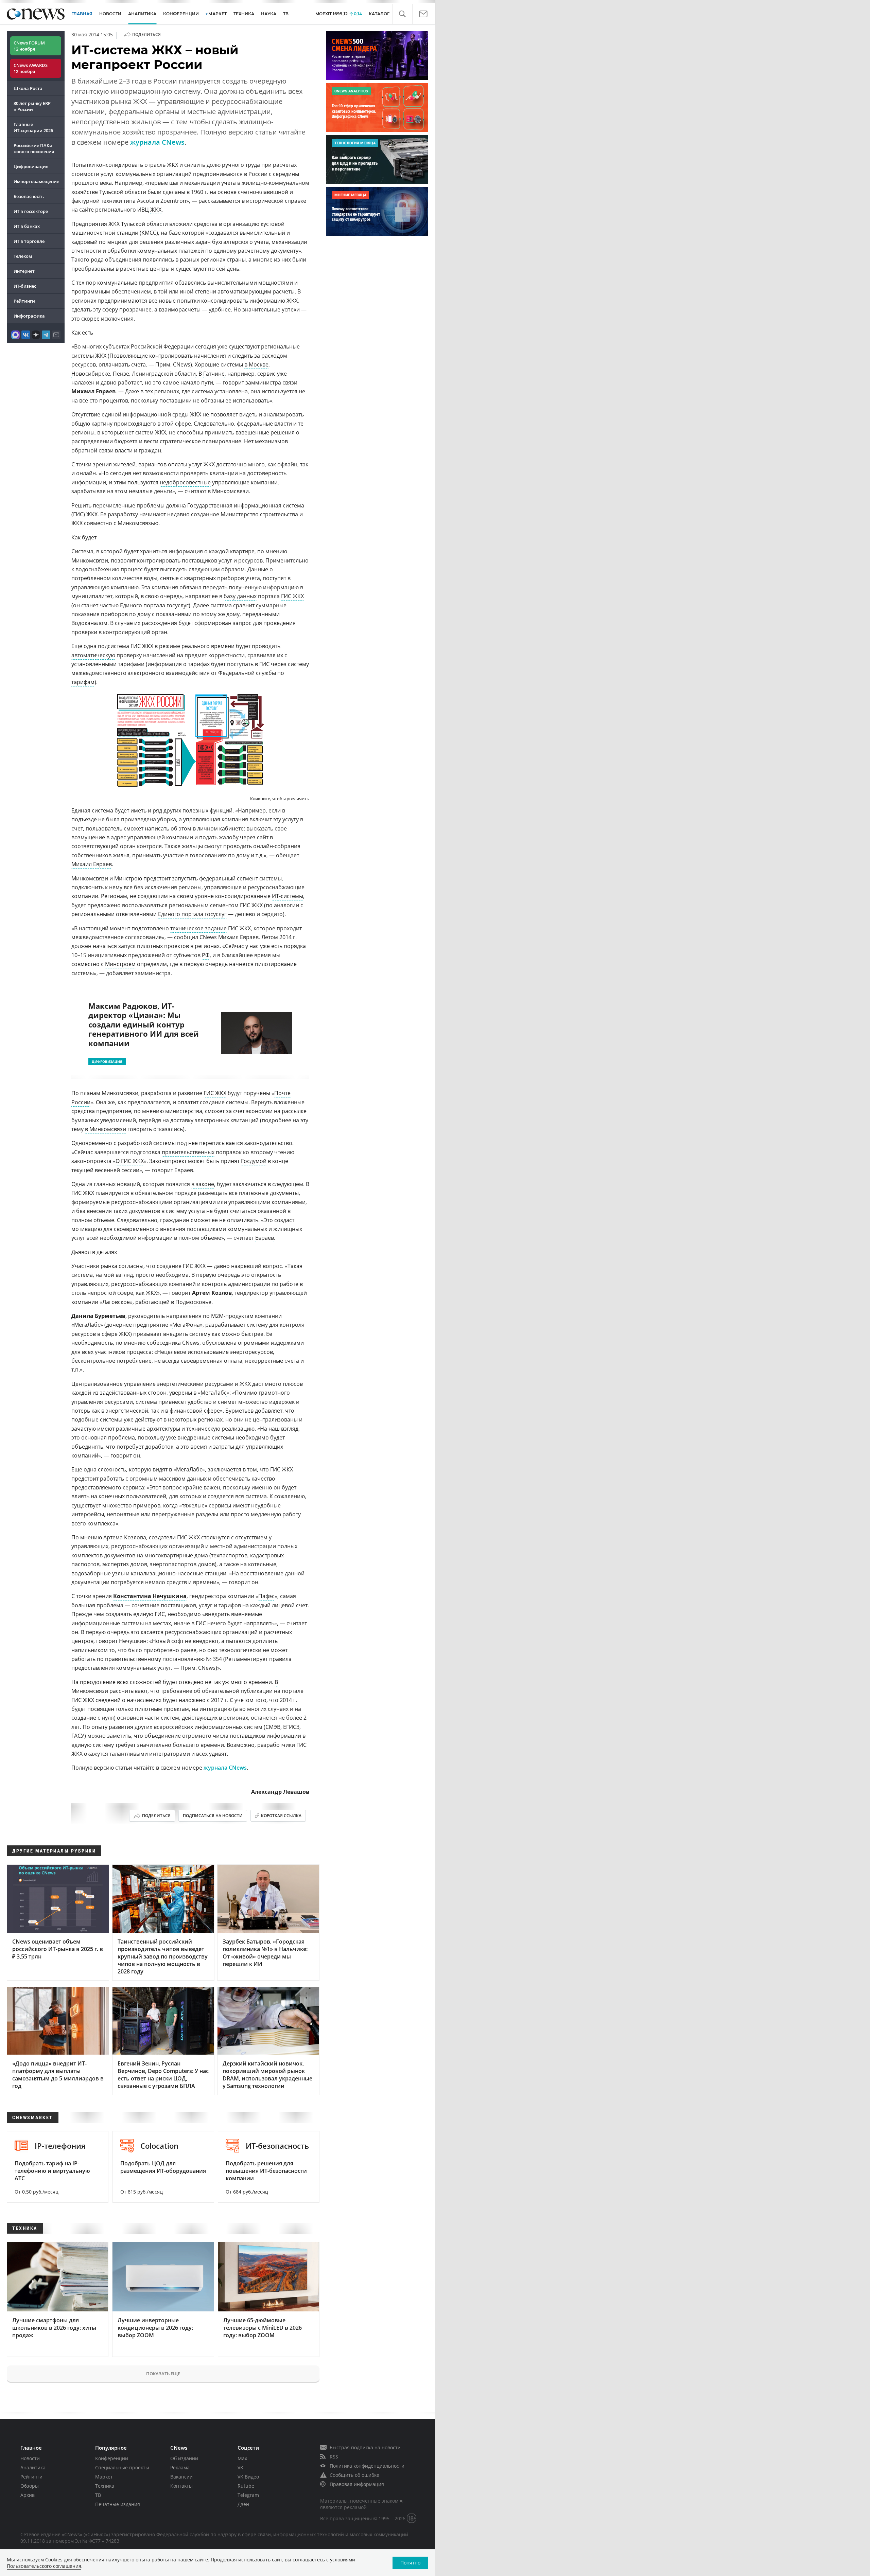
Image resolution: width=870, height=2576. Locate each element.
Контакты (181, 2486)
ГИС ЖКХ (292, 596)
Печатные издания (118, 2504)
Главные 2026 (33, 127)
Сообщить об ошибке (354, 2475)
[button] (402, 14)
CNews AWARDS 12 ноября (31, 68)
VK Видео (248, 2477)
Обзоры (30, 2486)
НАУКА (269, 14)
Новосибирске (91, 374)
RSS (334, 2457)
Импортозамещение (36, 181)
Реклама (180, 2467)
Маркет (104, 2477)
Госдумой (254, 1161)
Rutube (246, 2486)
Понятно (410, 2563)
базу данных (240, 596)
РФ (206, 955)
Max (242, 2458)
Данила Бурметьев (98, 1316)
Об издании (184, 2458)
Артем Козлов (212, 1293)
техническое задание (198, 928)
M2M (217, 1316)
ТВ (286, 14)
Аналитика (142, 14)
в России (256, 174)
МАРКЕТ (217, 14)
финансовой (186, 1411)
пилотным (149, 1709)
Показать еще (163, 2374)
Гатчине (214, 374)
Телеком (23, 256)
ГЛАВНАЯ (82, 14)
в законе (203, 1184)
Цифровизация (31, 166)
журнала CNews (157, 142)
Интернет (24, 271)
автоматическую (93, 655)
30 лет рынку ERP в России (32, 106)
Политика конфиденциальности (367, 2466)
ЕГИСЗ (291, 1727)
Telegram (248, 2495)
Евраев (265, 1238)
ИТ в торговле (29, 241)
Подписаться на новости (213, 1816)
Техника (105, 2486)
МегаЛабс (214, 1393)
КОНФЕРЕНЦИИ (181, 14)
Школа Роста (28, 88)
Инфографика (29, 316)
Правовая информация (357, 2484)
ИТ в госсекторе (31, 211)
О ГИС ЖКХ (130, 1161)
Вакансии (181, 2477)
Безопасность (29, 196)
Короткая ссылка (281, 1816)
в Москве (256, 364)
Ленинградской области (164, 374)
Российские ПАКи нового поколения (34, 148)
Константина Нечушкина (150, 1596)
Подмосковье (193, 1302)
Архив (28, 2495)
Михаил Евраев (92, 864)
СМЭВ (273, 1727)
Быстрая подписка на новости (365, 2447)
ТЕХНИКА (244, 14)
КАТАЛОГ (379, 14)
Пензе (121, 374)
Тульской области (144, 224)
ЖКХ (172, 165)
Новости (30, 2458)
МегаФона (186, 1325)
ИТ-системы (288, 896)
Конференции (112, 2458)
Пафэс (266, 1596)
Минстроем (120, 964)
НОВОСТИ (110, 14)
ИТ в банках (27, 226)
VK (240, 2467)
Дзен (243, 2504)
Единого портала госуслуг (192, 914)
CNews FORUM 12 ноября (29, 46)
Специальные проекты (122, 2467)
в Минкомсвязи (106, 1129)
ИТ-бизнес (25, 286)
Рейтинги (24, 301)
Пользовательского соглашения (44, 2566)
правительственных (188, 1152)
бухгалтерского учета (240, 242)
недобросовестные (185, 482)
